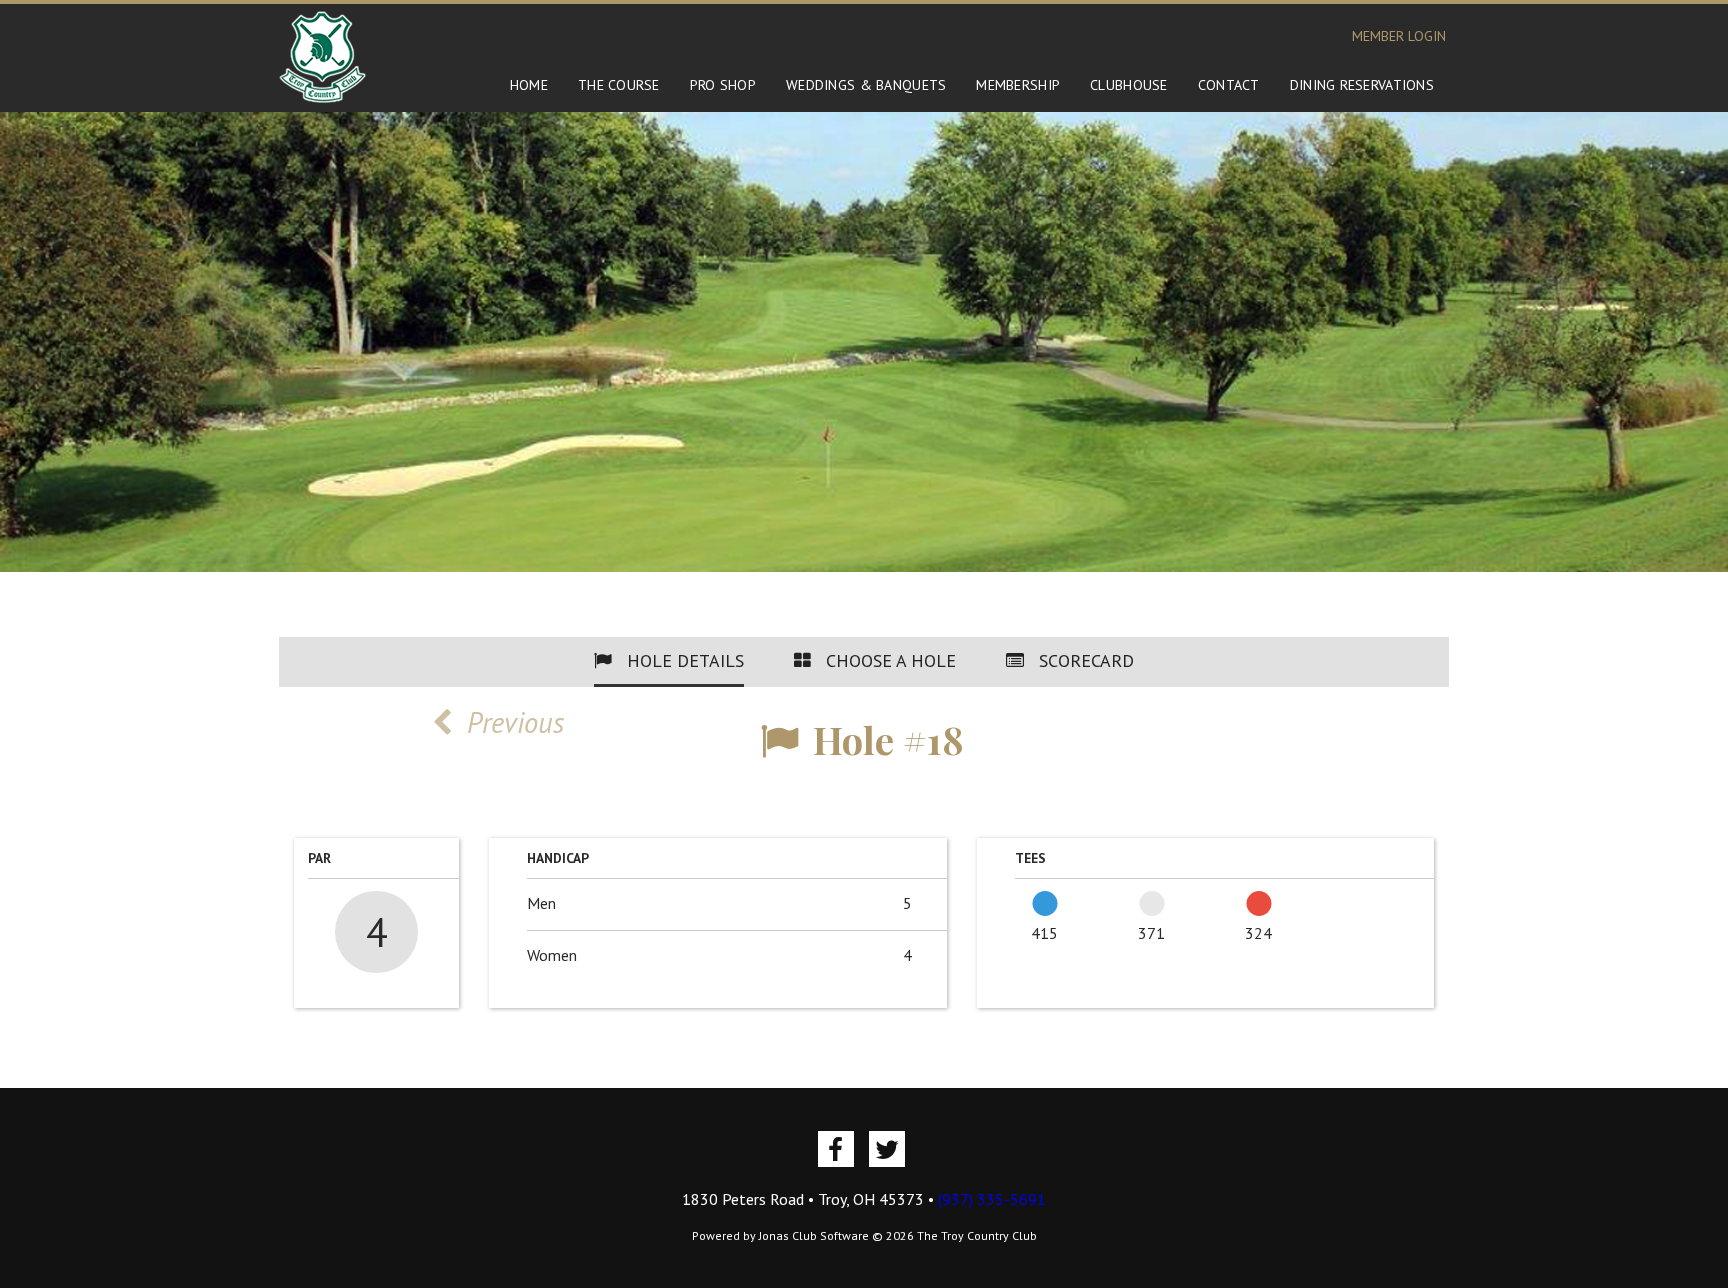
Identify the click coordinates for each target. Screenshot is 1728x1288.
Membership (1018, 85)
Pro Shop (723, 85)
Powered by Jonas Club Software (780, 1235)
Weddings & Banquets (866, 85)
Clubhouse (1129, 85)
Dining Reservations (1362, 85)
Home (529, 85)
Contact (1229, 85)
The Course (619, 85)
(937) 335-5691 (992, 1199)
